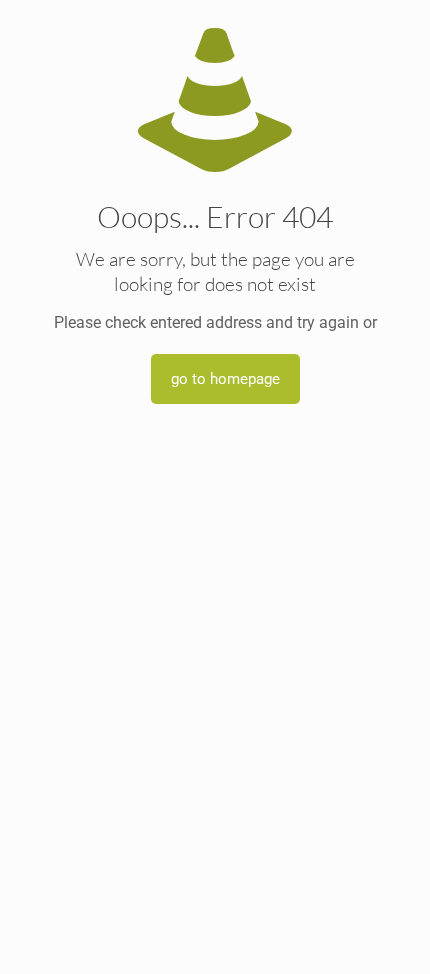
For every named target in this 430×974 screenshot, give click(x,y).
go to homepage (225, 379)
